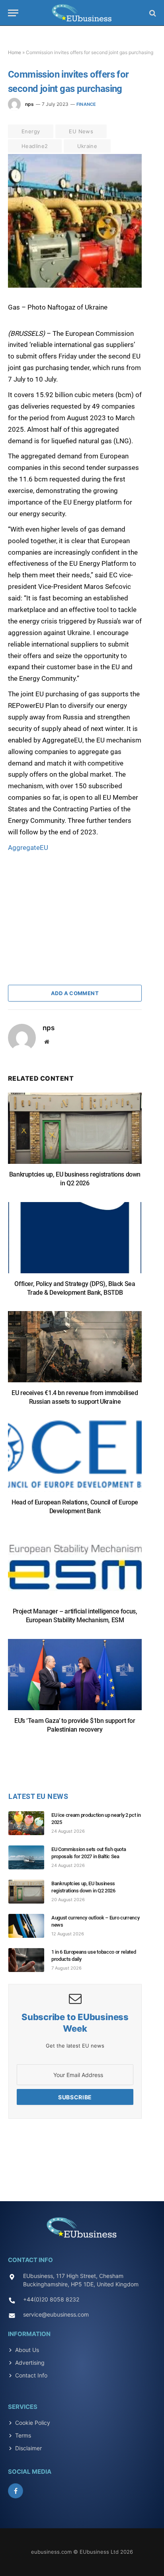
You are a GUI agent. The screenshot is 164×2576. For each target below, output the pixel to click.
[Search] (152, 13)
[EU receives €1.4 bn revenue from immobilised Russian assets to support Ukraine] (75, 1351)
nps (29, 104)
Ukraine (87, 146)
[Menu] (13, 13)
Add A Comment (75, 993)
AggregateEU (28, 848)
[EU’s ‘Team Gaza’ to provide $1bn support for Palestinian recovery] (75, 1679)
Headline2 (35, 146)
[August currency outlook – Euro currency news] (30, 1926)
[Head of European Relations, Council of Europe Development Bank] (75, 1460)
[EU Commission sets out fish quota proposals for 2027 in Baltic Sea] (30, 1857)
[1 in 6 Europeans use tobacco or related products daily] (30, 1960)
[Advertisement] (68, 903)
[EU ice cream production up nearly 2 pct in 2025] (30, 1823)
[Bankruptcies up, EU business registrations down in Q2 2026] (75, 1132)
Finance (86, 104)
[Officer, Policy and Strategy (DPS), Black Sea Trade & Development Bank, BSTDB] (75, 1242)
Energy (31, 131)
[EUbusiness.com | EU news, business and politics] (82, 13)
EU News (81, 131)
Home (15, 52)
